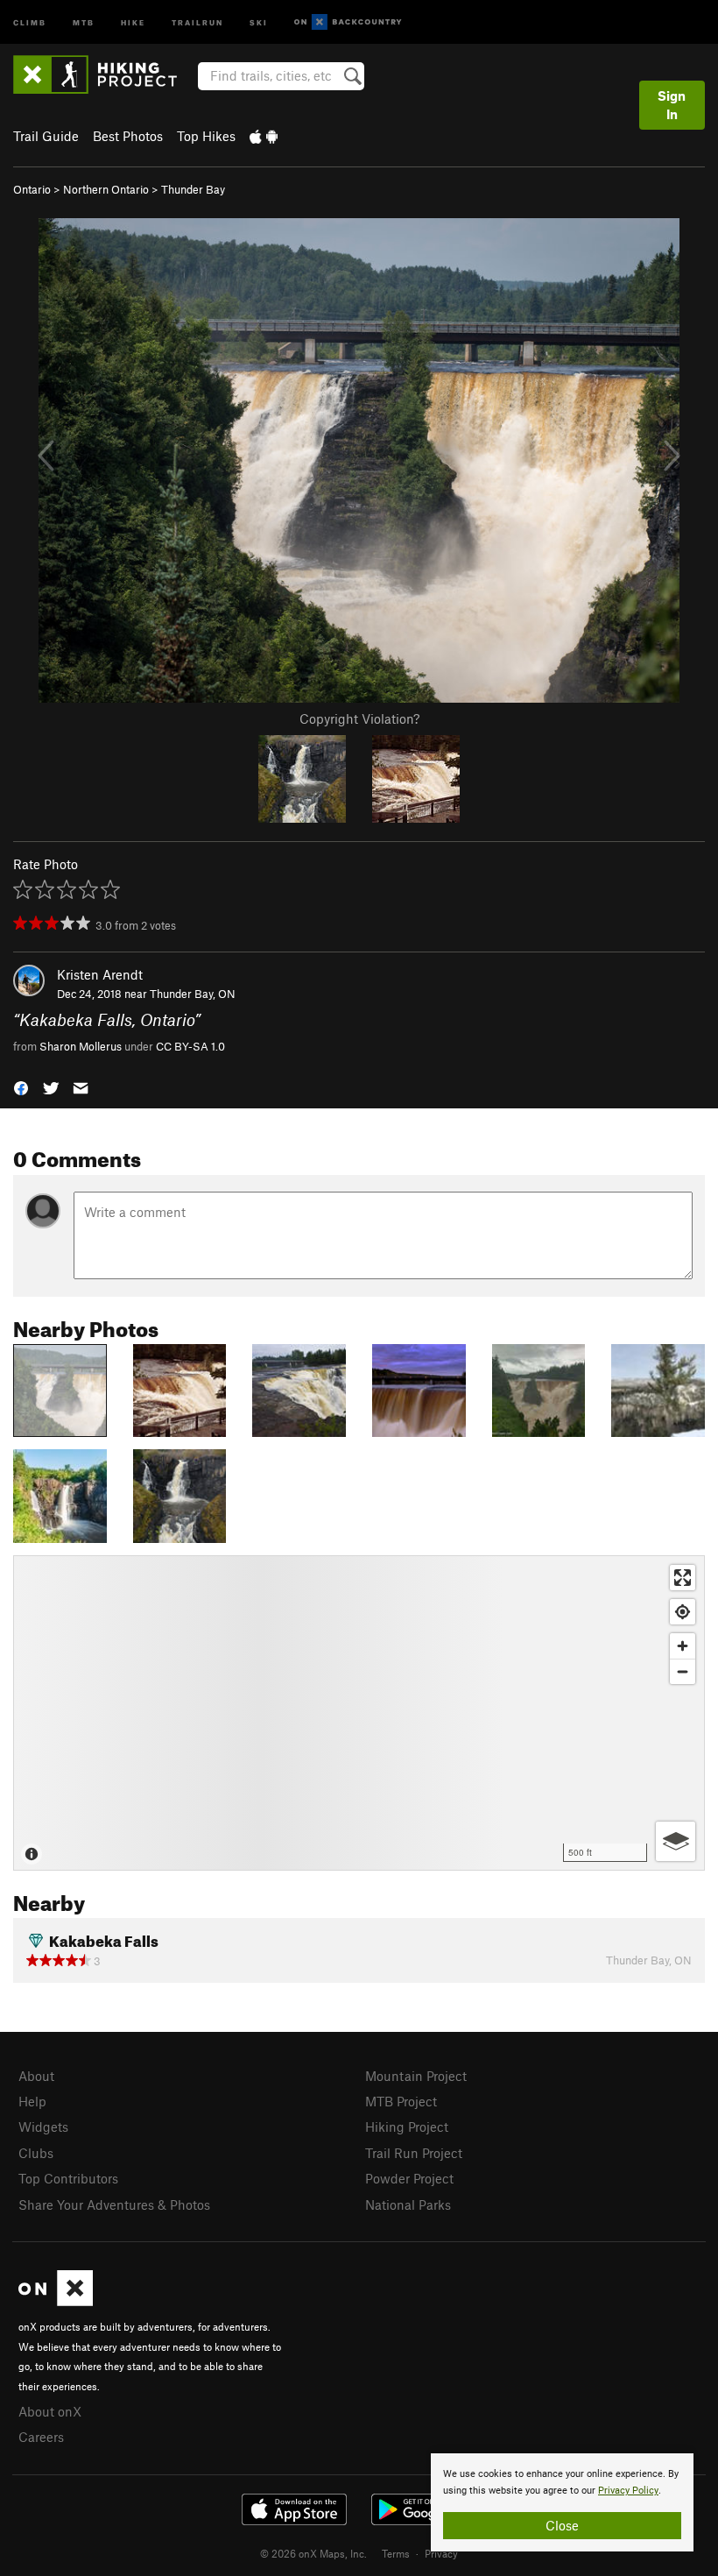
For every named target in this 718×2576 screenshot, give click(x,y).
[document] (562, 2502)
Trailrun (197, 21)
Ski (259, 21)
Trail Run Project (414, 2153)
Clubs (36, 2153)
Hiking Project (407, 2127)
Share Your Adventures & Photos (114, 2204)
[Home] (104, 74)
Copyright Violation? (359, 718)
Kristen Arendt (100, 974)
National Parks (408, 2204)
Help (32, 2101)
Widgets (43, 2127)
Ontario (32, 189)
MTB (84, 21)
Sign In (672, 105)
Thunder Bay (193, 189)
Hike (133, 21)
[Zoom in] (683, 1646)
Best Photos (128, 136)
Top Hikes (206, 136)
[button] (21, 1086)
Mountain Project (416, 2076)
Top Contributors (68, 2178)
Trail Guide (46, 136)
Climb (30, 21)
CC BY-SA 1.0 (190, 1046)
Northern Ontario (106, 189)
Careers (41, 2437)
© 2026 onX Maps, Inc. (313, 2553)
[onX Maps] (56, 2301)
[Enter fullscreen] (683, 1578)
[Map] (359, 1713)
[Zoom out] (683, 1671)
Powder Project (409, 2178)
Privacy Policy (628, 2491)
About (36, 2076)
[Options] (676, 1841)
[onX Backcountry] (348, 22)
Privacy (441, 2553)
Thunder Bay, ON (193, 994)
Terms (396, 2553)
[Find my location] (683, 1612)
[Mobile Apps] (264, 136)
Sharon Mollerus (81, 1046)
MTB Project (401, 2101)
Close (562, 2525)
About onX (50, 2411)
